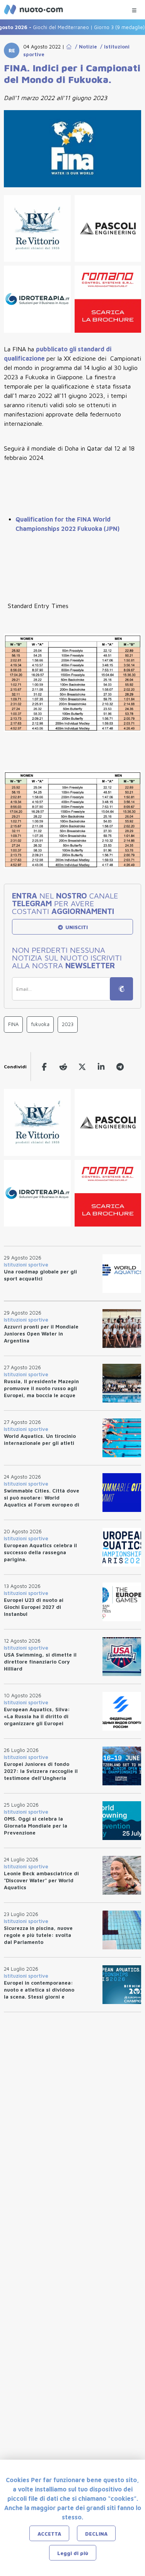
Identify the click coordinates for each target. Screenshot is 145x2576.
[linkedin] (101, 1067)
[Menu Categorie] (134, 8)
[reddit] (63, 1067)
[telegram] (120, 1067)
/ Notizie (84, 47)
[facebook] (44, 1067)
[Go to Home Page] (69, 47)
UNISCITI (76, 927)
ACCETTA (49, 2534)
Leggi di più (73, 2553)
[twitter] (82, 1067)
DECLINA (96, 2534)
